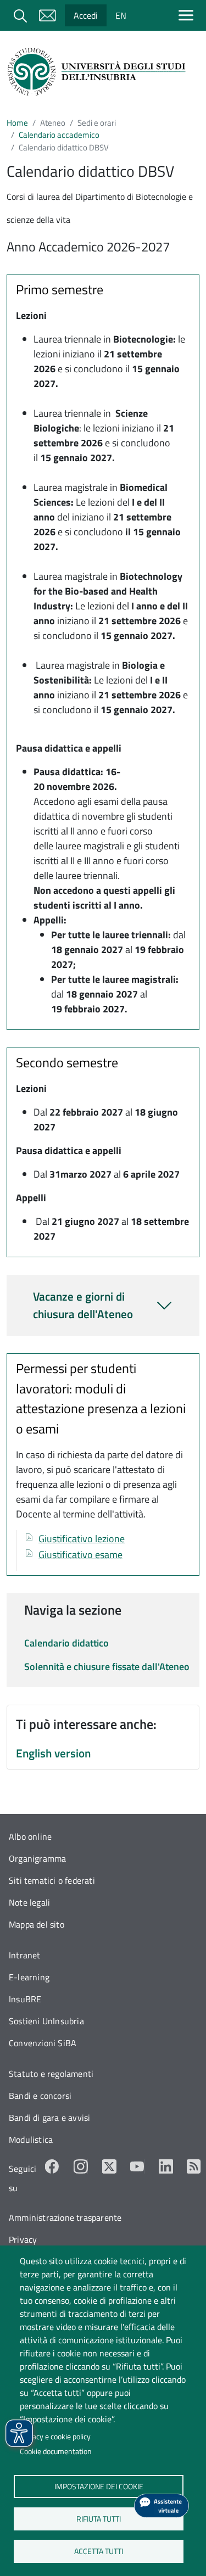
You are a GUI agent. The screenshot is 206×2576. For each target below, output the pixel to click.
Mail (47, 15)
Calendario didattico (66, 1643)
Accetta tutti (99, 2551)
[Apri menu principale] (188, 15)
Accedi (86, 15)
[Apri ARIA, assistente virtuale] (162, 2506)
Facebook (52, 2166)
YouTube (137, 2166)
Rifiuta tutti (99, 2518)
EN (121, 15)
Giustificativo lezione (82, 1539)
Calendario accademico (59, 135)
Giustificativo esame (80, 1555)
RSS (194, 2166)
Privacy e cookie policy (55, 2437)
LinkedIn (166, 2166)
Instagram (81, 2166)
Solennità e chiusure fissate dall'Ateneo (107, 1667)
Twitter (109, 2166)
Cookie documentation (56, 2451)
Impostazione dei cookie (98, 2486)
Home (17, 123)
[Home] (99, 72)
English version (53, 1753)
